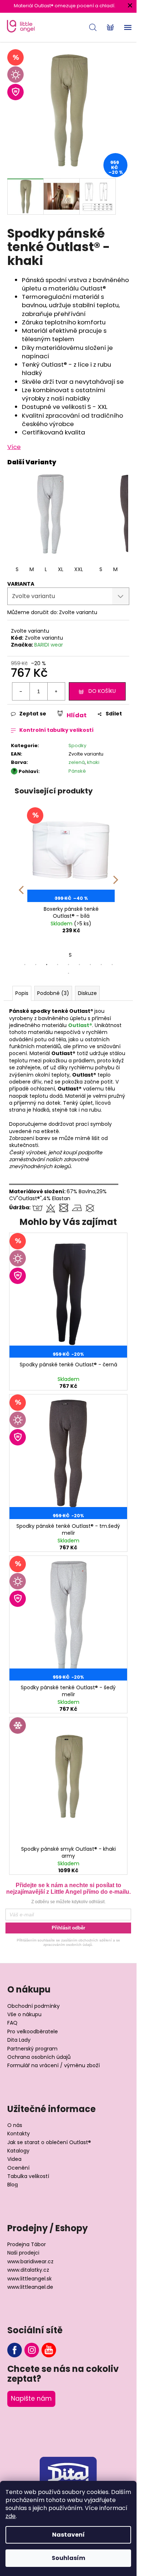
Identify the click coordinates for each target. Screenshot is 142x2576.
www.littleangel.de (30, 2287)
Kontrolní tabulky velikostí (56, 730)
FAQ (12, 2023)
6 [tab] (79, 965)
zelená (77, 762)
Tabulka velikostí (28, 2176)
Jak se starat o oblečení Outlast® (49, 2142)
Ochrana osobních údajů (39, 2057)
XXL (79, 569)
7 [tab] (90, 965)
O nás (15, 2125)
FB (15, 2350)
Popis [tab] (22, 993)
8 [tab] (101, 965)
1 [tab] (25, 965)
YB (49, 2350)
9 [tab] (112, 965)
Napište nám (31, 2399)
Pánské (77, 771)
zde (11, 2516)
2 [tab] (36, 965)
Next (116, 885)
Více (14, 447)
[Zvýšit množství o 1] (56, 691)
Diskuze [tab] (87, 993)
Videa (14, 2159)
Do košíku (102, 691)
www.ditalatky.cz (28, 2270)
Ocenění (18, 2168)
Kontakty (19, 2134)
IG (32, 2350)
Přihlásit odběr (68, 1928)
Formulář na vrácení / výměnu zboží (54, 2066)
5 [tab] (68, 965)
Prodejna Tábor (27, 2245)
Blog (13, 2185)
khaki (93, 762)
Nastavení (68, 2535)
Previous (21, 885)
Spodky (77, 746)
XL (61, 569)
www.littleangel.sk (29, 2279)
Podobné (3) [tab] (53, 993)
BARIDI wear (49, 645)
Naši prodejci (23, 2253)
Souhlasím (68, 2558)
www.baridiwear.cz (30, 2262)
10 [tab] (68, 973)
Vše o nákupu (24, 2015)
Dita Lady (19, 2040)
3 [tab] (47, 965)
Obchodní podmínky (33, 2006)
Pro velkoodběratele (33, 2032)
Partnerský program (32, 2049)
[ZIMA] (68, 1780)
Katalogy (18, 2151)
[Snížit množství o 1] (21, 691)
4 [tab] (58, 965)
